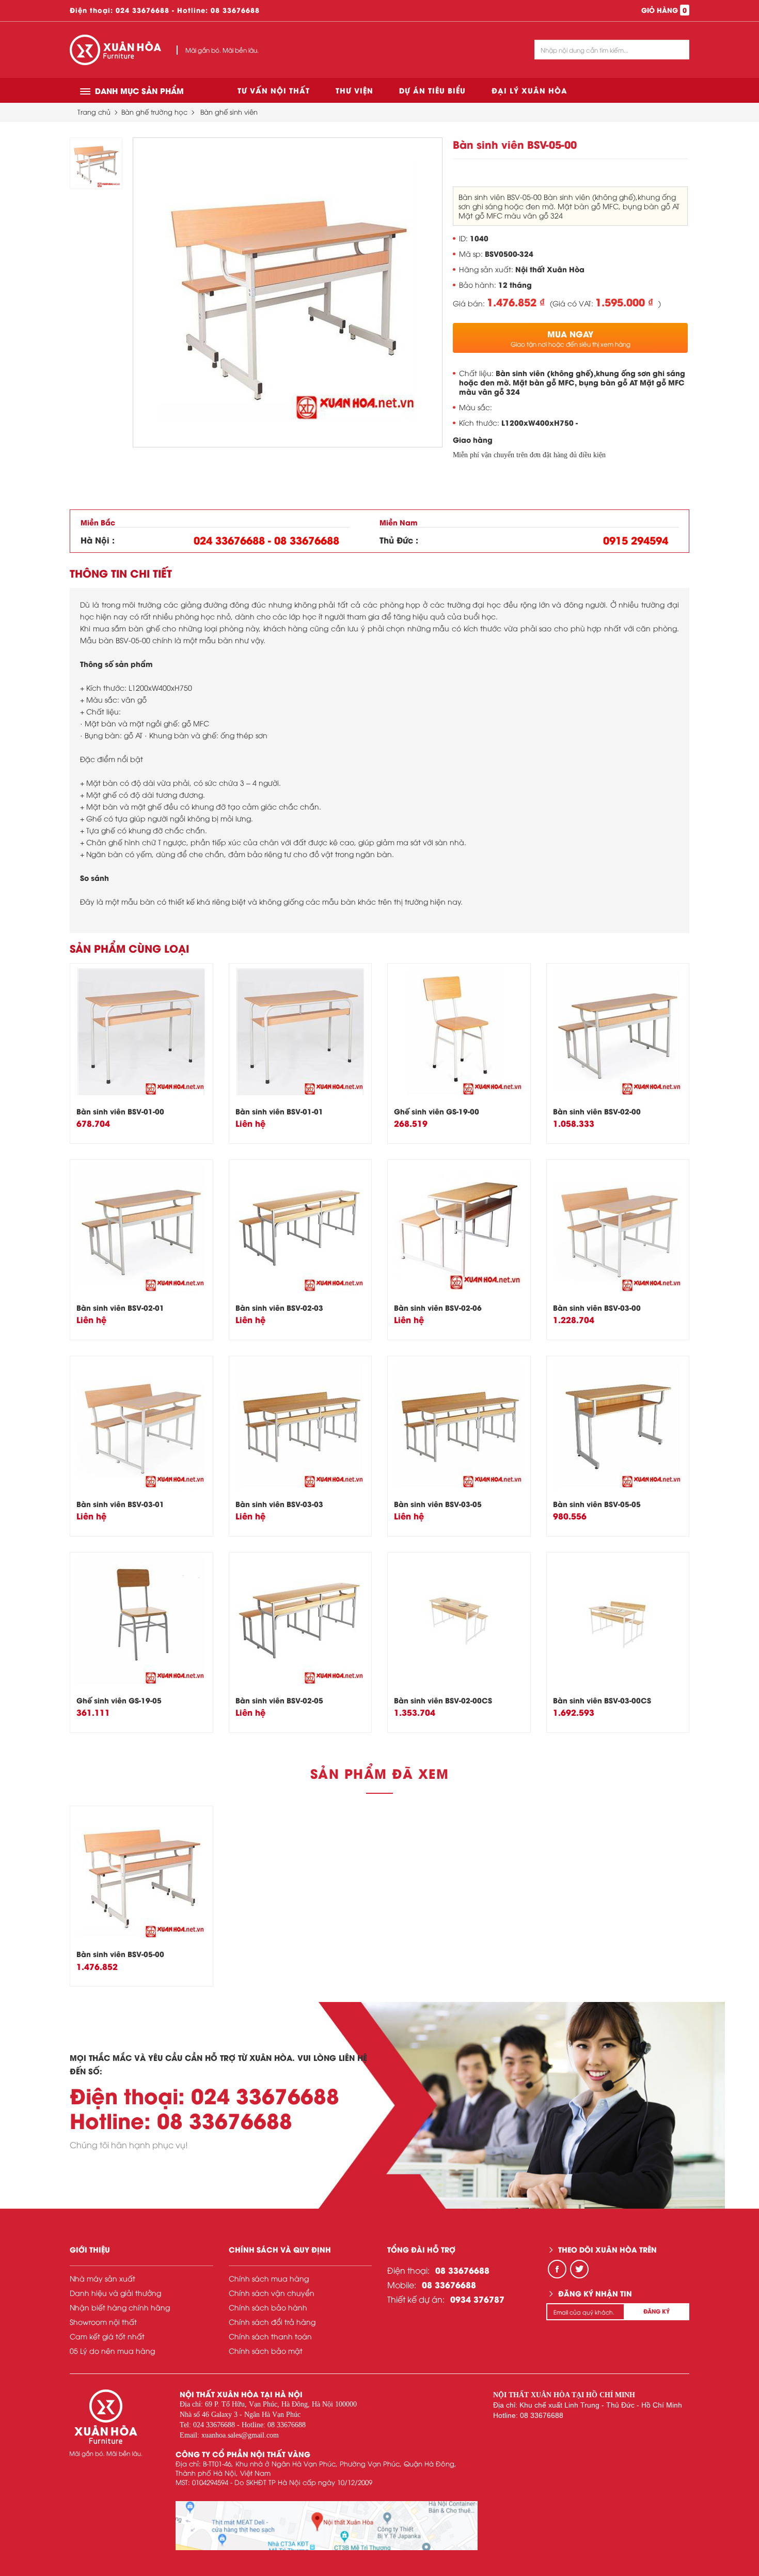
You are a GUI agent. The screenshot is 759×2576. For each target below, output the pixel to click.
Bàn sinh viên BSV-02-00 (597, 1111)
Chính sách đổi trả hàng (272, 2322)
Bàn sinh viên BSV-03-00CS (602, 1700)
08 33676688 (235, 10)
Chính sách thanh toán (270, 2336)
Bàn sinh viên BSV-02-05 (279, 1700)
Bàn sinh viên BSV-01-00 (120, 1111)
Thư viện (354, 90)
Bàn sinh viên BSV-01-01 (279, 1111)
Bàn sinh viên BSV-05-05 (597, 1504)
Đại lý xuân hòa (529, 90)
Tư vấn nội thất (274, 90)
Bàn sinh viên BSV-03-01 (120, 1504)
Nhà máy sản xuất (102, 2278)
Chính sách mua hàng (269, 2278)
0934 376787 (477, 2299)
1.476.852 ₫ (516, 302)
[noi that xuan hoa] (327, 2526)
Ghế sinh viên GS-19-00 (437, 1111)
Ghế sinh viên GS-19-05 (119, 1700)
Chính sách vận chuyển (272, 2293)
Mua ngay (571, 338)
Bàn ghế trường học (154, 112)
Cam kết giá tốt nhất (107, 2336)
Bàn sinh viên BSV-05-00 (120, 1954)
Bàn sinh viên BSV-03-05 (438, 1504)
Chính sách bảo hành (268, 2307)
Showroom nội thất (103, 2322)
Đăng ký (657, 2311)
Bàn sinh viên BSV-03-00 (597, 1307)
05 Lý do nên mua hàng (112, 2350)
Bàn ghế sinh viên (229, 112)
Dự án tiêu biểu (432, 90)
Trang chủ (94, 112)
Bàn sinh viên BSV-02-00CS (443, 1700)
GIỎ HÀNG (664, 10)
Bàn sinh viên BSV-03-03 (279, 1504)
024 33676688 (143, 10)
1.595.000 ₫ (624, 302)
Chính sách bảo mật (266, 2350)
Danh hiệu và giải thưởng (115, 2293)
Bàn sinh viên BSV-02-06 (438, 1307)
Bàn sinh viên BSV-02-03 (279, 1307)
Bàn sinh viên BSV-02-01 (120, 1307)
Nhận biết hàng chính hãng (120, 2307)
